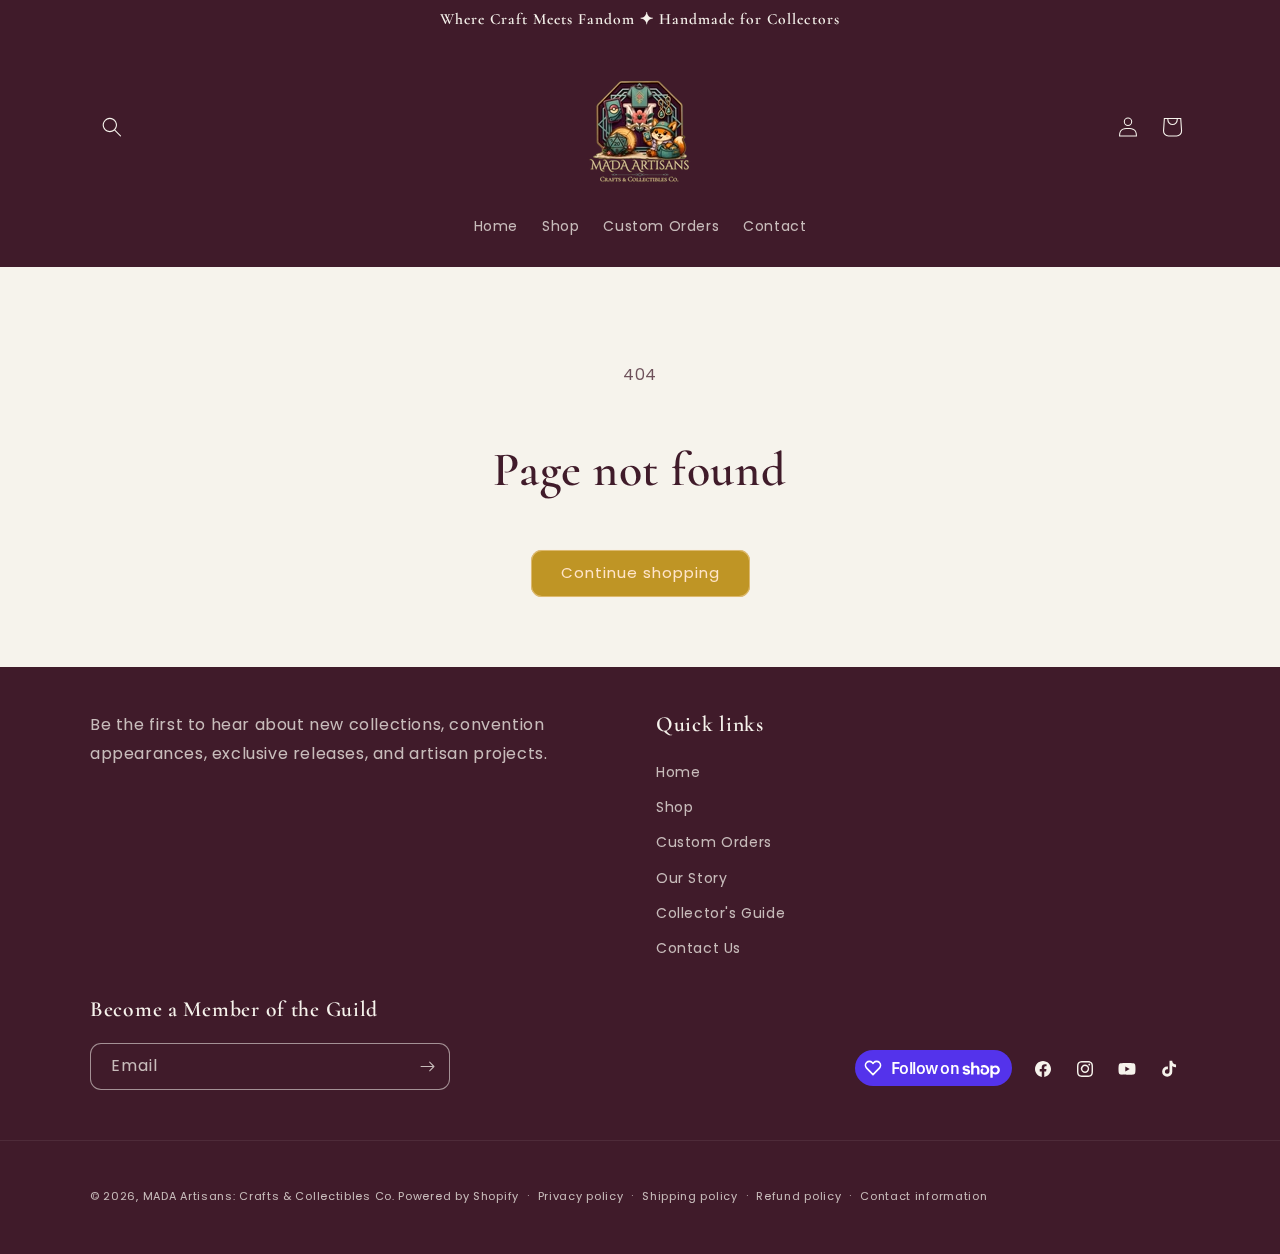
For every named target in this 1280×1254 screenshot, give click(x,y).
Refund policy (798, 1196)
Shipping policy (690, 1196)
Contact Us (698, 948)
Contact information (923, 1196)
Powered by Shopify (458, 1196)
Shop (674, 807)
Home (678, 772)
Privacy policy (581, 1196)
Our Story (691, 878)
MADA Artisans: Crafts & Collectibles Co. (271, 1196)
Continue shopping (640, 572)
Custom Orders (714, 842)
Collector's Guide (720, 913)
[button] (112, 127)
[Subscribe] (427, 1066)
